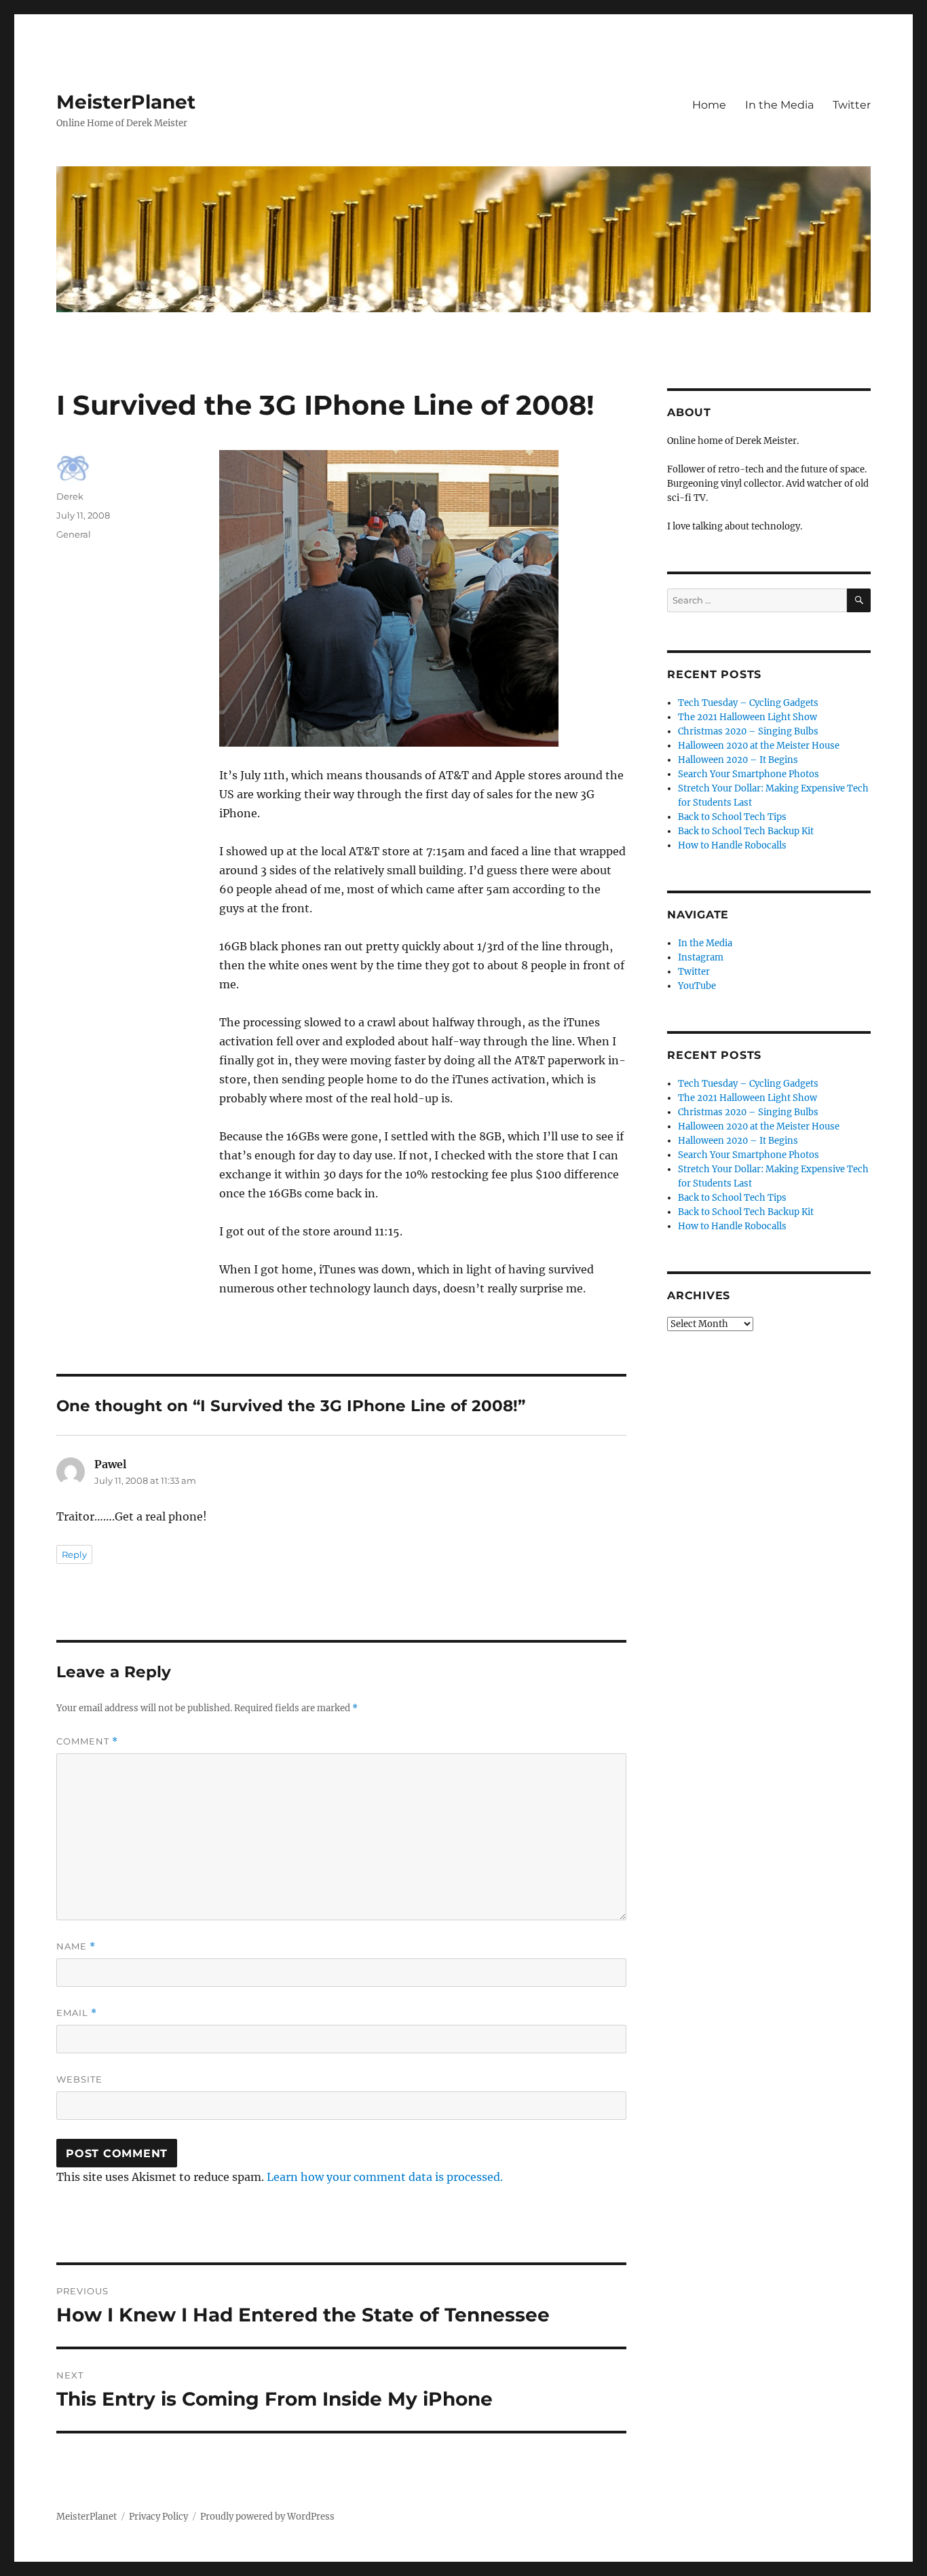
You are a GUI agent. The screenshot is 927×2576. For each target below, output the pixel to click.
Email (77, 2013)
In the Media (779, 105)
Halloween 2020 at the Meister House (759, 746)
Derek (70, 496)
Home (709, 105)
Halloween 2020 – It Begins (738, 760)
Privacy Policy (158, 2517)
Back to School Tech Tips (732, 817)
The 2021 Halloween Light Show (748, 717)
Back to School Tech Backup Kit (746, 831)
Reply (74, 1554)
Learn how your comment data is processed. (385, 2177)
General (74, 534)
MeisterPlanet (126, 102)
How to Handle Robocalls (732, 845)
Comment (87, 1741)
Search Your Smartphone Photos (749, 774)
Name (76, 1946)
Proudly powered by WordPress (267, 2517)
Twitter (852, 105)
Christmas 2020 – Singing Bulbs (748, 731)
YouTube (697, 986)
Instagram (701, 957)
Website (79, 2079)
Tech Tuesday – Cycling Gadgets (748, 703)
